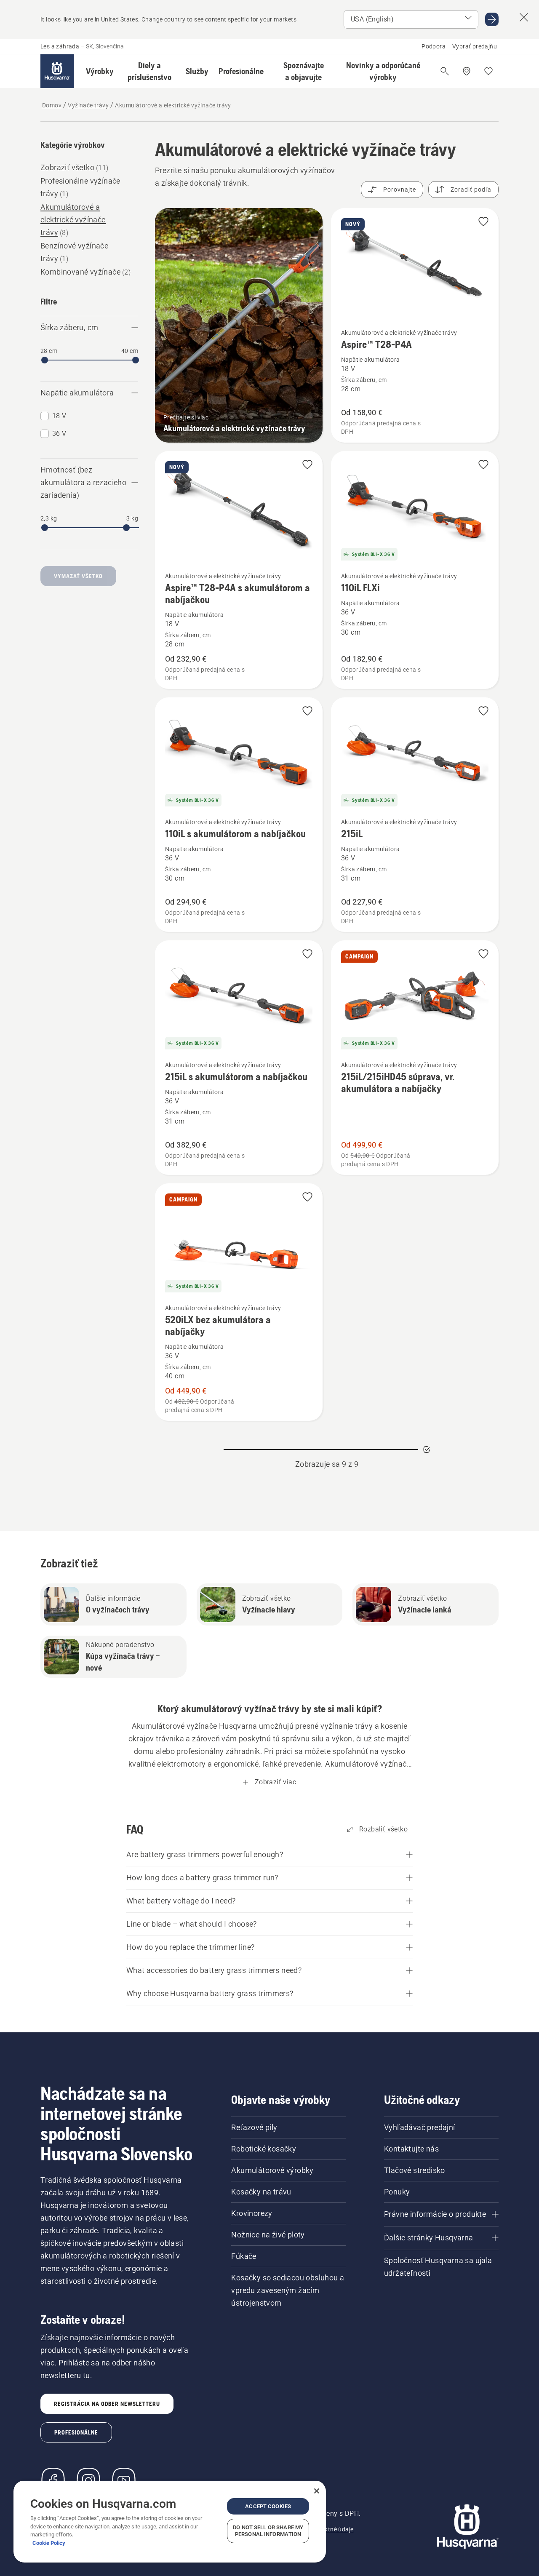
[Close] (317, 2491)
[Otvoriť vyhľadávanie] (445, 71)
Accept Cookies (268, 2506)
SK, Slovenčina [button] (105, 46)
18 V (59, 416)
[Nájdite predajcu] (467, 71)
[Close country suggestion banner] (524, 17)
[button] (100, 71)
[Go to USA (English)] (492, 19)
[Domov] (57, 71)
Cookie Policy (49, 2543)
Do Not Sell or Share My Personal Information (268, 2531)
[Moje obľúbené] (488, 71)
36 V (59, 434)
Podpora (434, 46)
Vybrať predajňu (475, 46)
